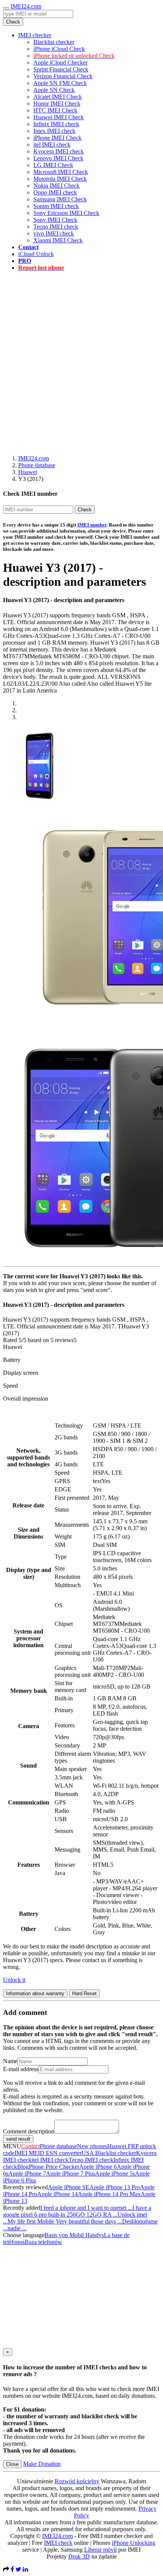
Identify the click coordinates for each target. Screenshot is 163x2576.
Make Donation (42, 2464)
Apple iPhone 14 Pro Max (109, 2194)
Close (12, 2464)
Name (10, 2061)
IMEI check (58, 2543)
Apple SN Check (54, 90)
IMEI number (92, 525)
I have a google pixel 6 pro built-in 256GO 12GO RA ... (77, 2211)
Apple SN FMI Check (60, 83)
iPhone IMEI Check (57, 138)
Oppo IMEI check (55, 192)
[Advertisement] (81, 359)
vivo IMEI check (54, 233)
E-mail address (21, 2069)
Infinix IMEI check (56, 124)
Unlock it (14, 1980)
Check (13, 22)
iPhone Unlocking (134, 2543)
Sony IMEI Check (55, 220)
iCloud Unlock (36, 254)
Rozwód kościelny (77, 2481)
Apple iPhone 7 (27, 2174)
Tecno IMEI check (56, 227)
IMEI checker (35, 35)
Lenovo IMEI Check (58, 158)
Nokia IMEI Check (56, 186)
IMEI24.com (26, 6)
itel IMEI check (52, 145)
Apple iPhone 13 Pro (115, 2187)
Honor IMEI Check (57, 104)
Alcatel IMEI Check (58, 97)
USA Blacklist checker (109, 2153)
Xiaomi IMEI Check (58, 240)
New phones (92, 2146)
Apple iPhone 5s (115, 2174)
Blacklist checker (54, 42)
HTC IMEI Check (55, 110)
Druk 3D (79, 2556)
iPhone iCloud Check (59, 49)
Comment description (29, 2131)
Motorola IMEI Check (60, 179)
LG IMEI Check (53, 165)
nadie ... (17, 2228)
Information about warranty (35, 1993)
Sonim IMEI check (56, 206)
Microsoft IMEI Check (61, 172)
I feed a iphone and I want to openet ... (86, 2208)
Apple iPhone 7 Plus (71, 2174)
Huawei (28, 472)
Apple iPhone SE (69, 2187)
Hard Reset (84, 1993)
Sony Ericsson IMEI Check (66, 213)
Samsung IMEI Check (60, 199)
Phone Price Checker (54, 2167)
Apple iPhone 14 (57, 2194)
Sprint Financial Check (61, 69)
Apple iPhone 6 (98, 2167)
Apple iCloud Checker (60, 62)
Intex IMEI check (54, 131)
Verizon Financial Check (63, 76)
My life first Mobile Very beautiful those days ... (65, 2221)
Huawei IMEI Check (59, 117)
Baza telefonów (43, 2242)
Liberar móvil (100, 2550)
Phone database (37, 465)
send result (18, 2139)
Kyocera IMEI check (59, 151)
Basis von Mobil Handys (74, 2235)
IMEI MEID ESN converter (48, 2153)
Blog (23, 2167)
